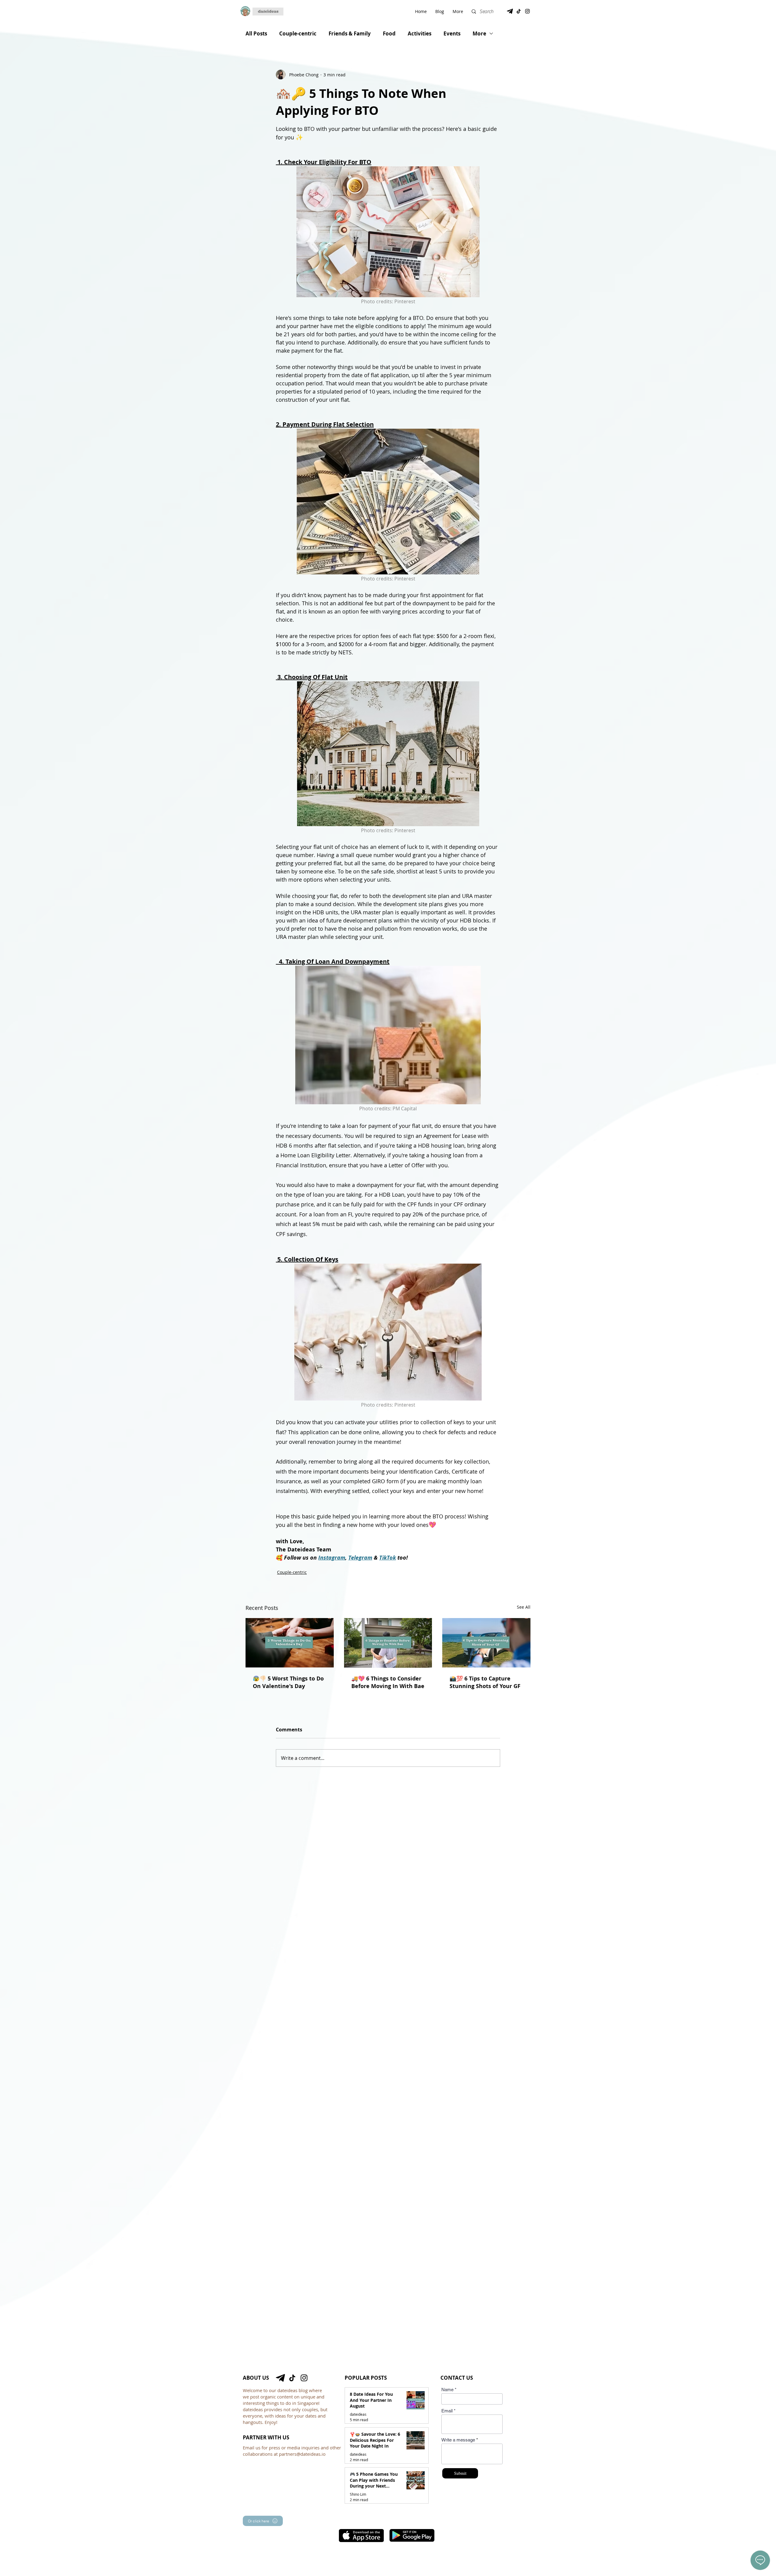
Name (447, 2390)
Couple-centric (298, 33)
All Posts (256, 33)
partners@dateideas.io (302, 2454)
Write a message (458, 2440)
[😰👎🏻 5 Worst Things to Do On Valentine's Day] (290, 1643)
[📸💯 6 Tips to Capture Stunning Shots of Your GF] (486, 1643)
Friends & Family (350, 33)
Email (447, 2411)
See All (524, 1607)
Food (389, 33)
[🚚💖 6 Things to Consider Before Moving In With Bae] (388, 1643)
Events (452, 33)
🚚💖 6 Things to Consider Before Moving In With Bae (388, 1682)
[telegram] (510, 11)
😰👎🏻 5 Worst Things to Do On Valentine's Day (288, 1682)
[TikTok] (519, 11)
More (479, 33)
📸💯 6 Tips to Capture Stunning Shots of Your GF (485, 1682)
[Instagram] (527, 11)
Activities (420, 33)
